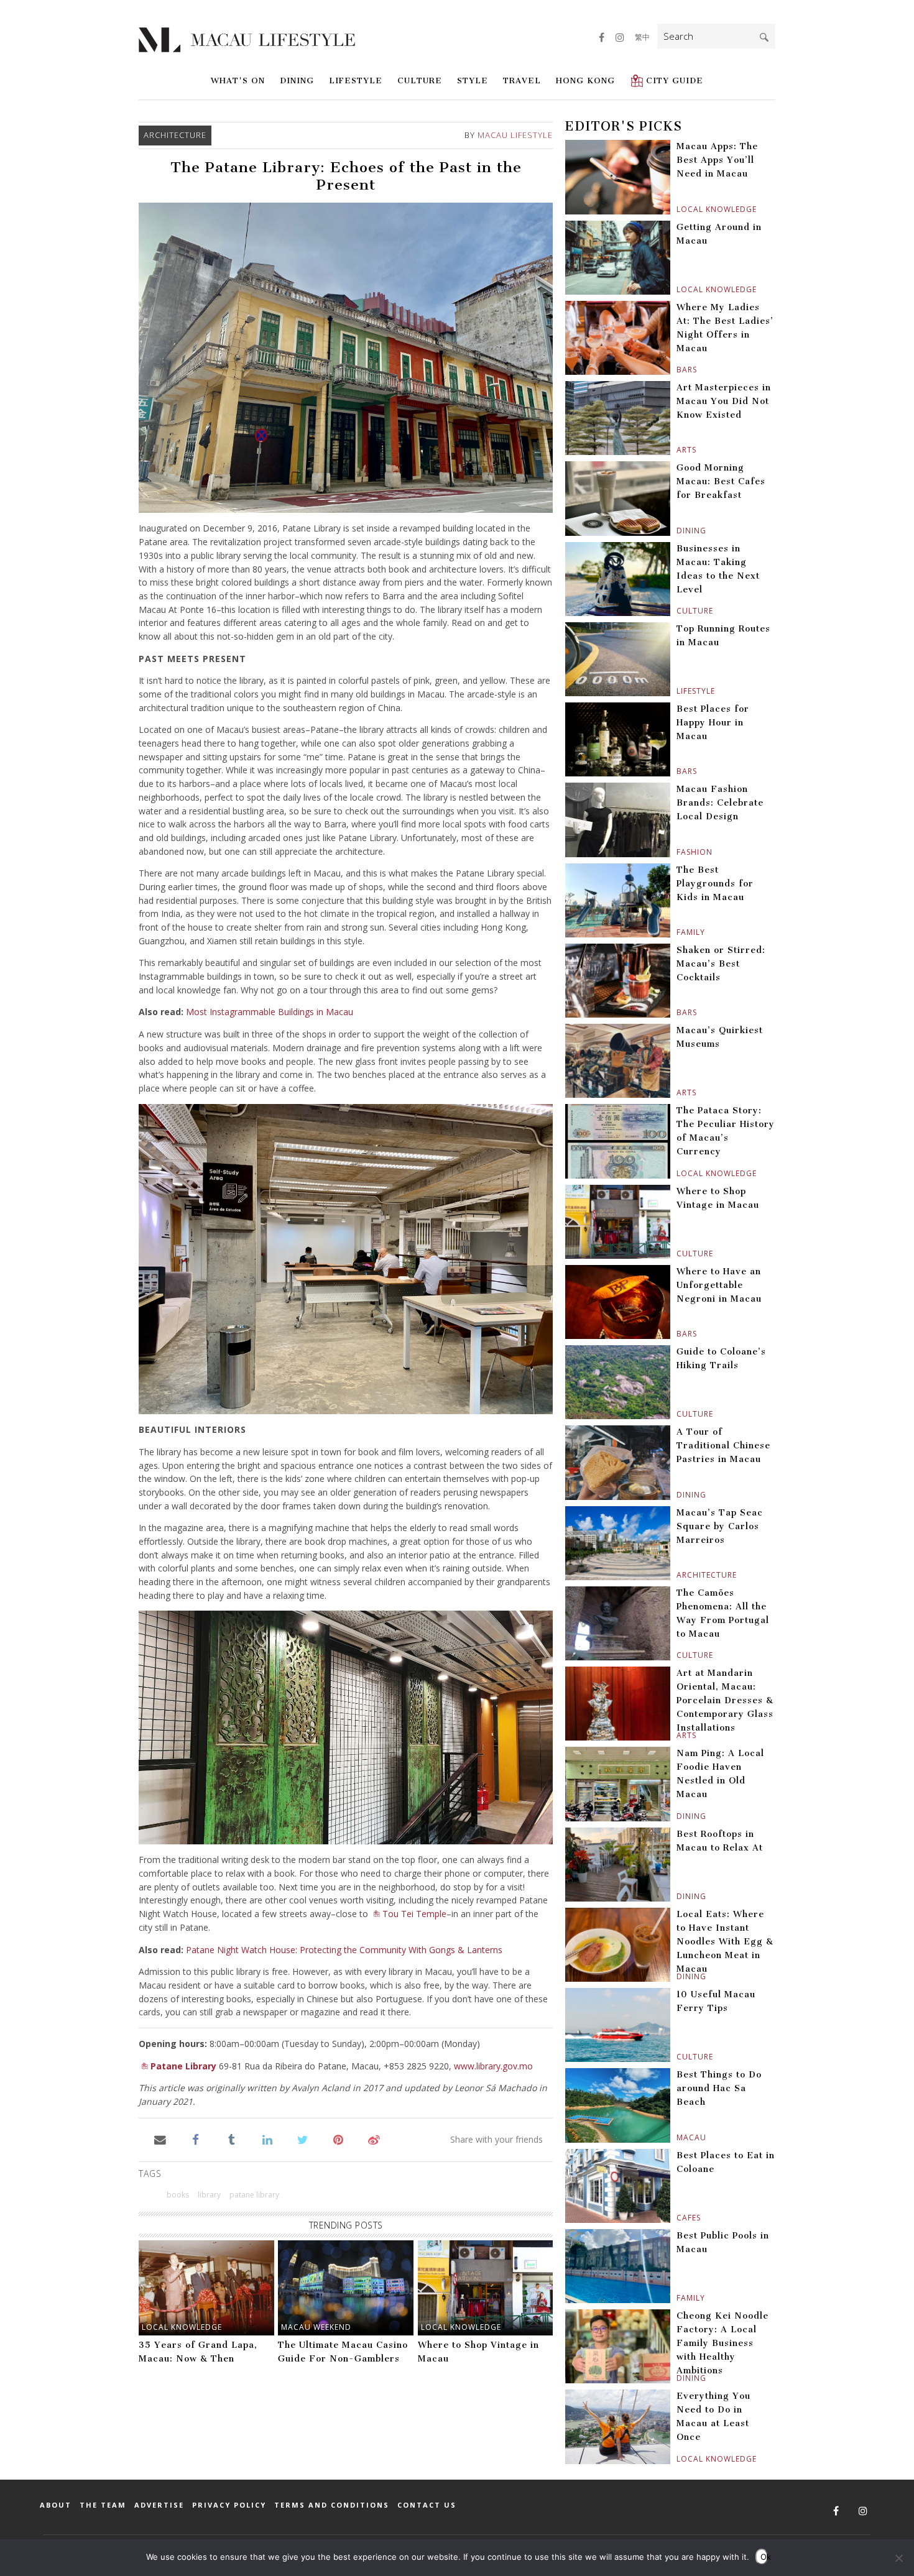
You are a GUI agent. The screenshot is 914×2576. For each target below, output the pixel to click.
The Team (103, 2505)
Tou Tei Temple (414, 1914)
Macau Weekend (316, 2327)
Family (678, 932)
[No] (898, 2558)
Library (209, 2195)
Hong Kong (585, 80)
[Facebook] (196, 2139)
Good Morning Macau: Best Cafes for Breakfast (721, 481)
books (178, 2195)
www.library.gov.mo (493, 2066)
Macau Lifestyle (515, 135)
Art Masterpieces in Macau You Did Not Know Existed (724, 401)
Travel (522, 80)
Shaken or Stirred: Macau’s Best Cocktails (721, 964)
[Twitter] (302, 2139)
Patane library (254, 2195)
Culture (420, 80)
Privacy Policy (229, 2505)
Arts (678, 450)
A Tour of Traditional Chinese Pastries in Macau (723, 1446)
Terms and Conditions (332, 2505)
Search (764, 37)
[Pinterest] (339, 2139)
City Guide (675, 80)
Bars (678, 370)
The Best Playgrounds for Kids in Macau (715, 884)
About (56, 2505)
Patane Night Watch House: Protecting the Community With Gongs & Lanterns (344, 1950)
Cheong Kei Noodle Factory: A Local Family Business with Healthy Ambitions (722, 2343)
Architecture (175, 135)
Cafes (678, 2218)
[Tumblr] (232, 2139)
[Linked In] (267, 2139)
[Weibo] (374, 2139)
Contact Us (427, 2505)
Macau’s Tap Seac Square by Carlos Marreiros (720, 1526)
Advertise (159, 2505)
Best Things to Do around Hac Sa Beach (719, 2088)
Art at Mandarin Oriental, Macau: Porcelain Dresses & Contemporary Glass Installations (725, 1700)
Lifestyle (356, 80)
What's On (238, 80)
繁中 (642, 37)
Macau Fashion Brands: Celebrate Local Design (720, 803)
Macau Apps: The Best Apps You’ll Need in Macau (717, 160)
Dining (297, 80)
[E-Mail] (160, 2139)
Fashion (678, 852)
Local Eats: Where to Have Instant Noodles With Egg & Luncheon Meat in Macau (725, 1942)
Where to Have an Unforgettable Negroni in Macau (719, 1285)
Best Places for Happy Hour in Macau (713, 723)
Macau (678, 2137)
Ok (764, 2557)
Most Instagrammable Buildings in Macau (270, 1012)
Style (473, 80)
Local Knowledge (182, 2327)
